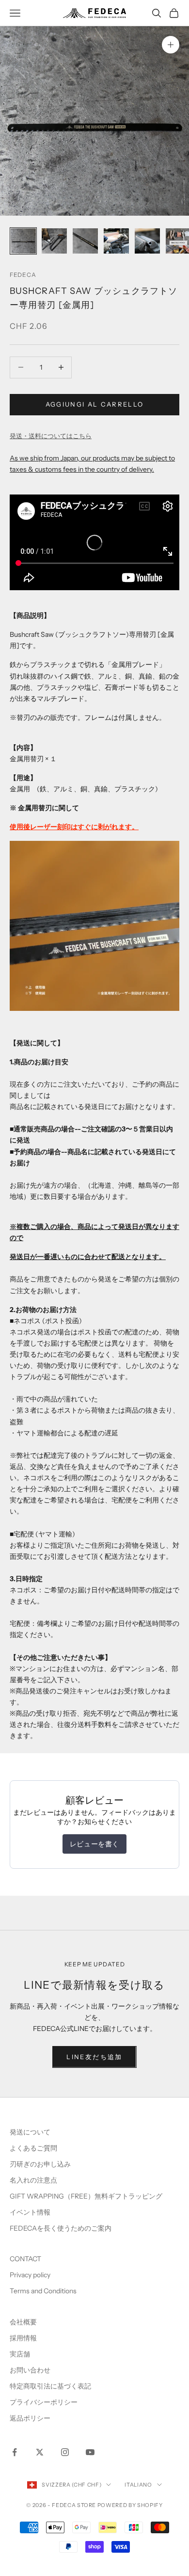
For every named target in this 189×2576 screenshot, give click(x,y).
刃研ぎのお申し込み (40, 2164)
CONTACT (25, 2259)
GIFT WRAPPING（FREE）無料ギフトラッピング (86, 2196)
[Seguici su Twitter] (40, 2452)
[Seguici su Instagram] (65, 2452)
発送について (30, 2132)
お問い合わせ (30, 2370)
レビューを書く (94, 1844)
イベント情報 (30, 2212)
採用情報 (23, 2338)
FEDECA (23, 275)
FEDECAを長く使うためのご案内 (61, 2228)
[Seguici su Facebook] (15, 2452)
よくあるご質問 (33, 2148)
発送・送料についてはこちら (51, 436)
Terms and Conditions (44, 2291)
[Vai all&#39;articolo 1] (23, 241)
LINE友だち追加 (94, 2057)
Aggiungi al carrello (95, 404)
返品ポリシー (30, 2418)
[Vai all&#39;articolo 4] (116, 241)
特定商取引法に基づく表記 (50, 2386)
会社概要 (23, 2322)
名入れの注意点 (33, 2180)
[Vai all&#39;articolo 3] (85, 241)
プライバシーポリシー (44, 2402)
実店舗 (20, 2354)
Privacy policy (30, 2275)
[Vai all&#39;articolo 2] (54, 241)
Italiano (138, 2485)
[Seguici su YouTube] (90, 2452)
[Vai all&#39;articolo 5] (147, 241)
